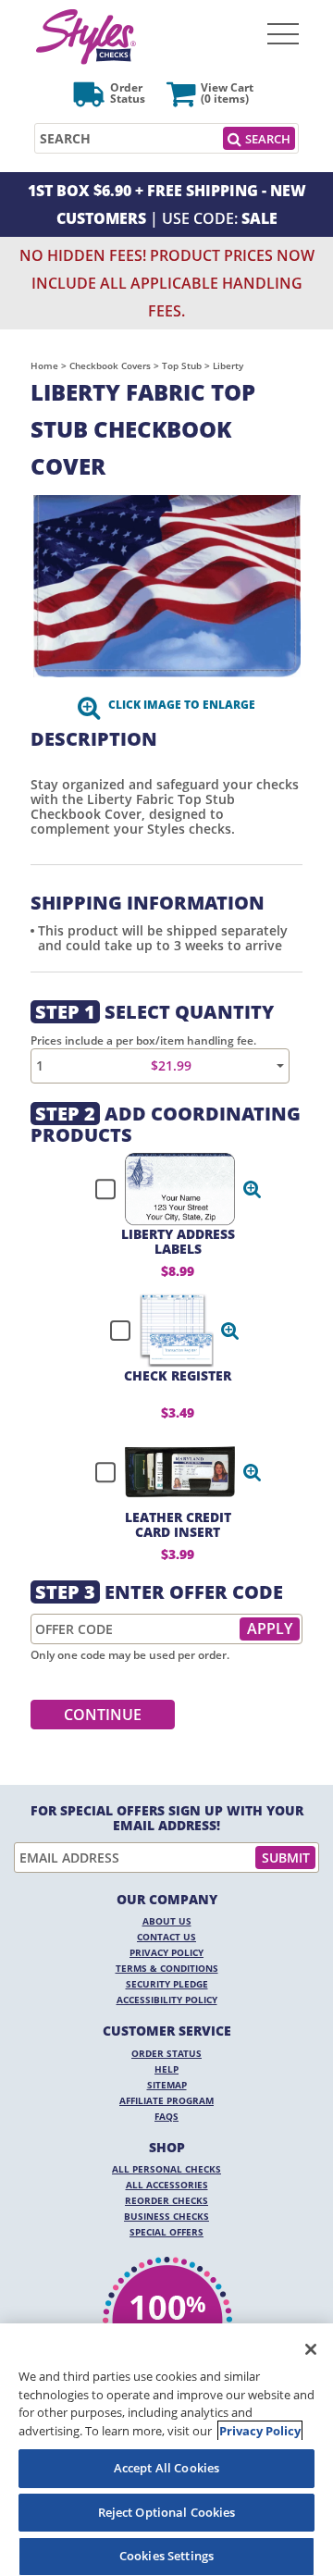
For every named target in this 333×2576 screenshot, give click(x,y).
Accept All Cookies (166, 2468)
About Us (167, 1921)
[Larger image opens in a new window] (166, 586)
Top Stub (182, 365)
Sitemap (167, 2085)
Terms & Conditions (167, 1968)
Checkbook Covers (110, 365)
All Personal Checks (166, 2169)
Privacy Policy (166, 1952)
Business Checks (166, 2216)
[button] (253, 1189)
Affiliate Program (166, 2100)
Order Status (166, 2053)
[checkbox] (170, 1189)
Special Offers (166, 2232)
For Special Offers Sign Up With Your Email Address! (167, 1818)
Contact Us (166, 1937)
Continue (103, 1715)
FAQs (166, 2116)
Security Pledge (167, 1984)
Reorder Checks (166, 2200)
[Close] (311, 2349)
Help (166, 2069)
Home (44, 365)
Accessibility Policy (167, 2000)
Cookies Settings (166, 2556)
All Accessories (167, 2185)
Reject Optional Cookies (167, 2512)
